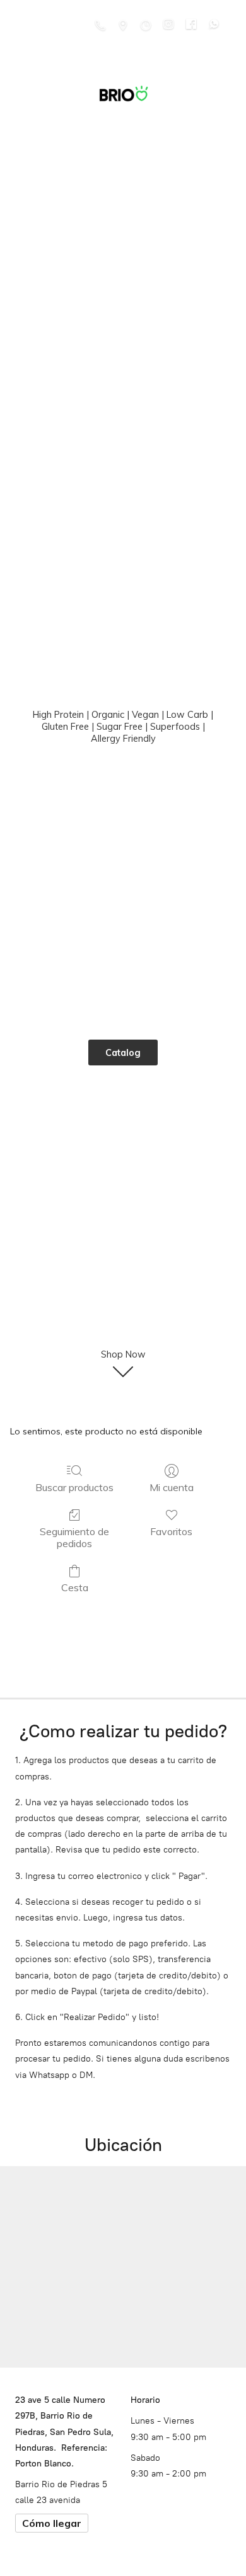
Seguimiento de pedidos (74, 1537)
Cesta (75, 1587)
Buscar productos (74, 1487)
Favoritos (171, 1531)
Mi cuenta (172, 1487)
